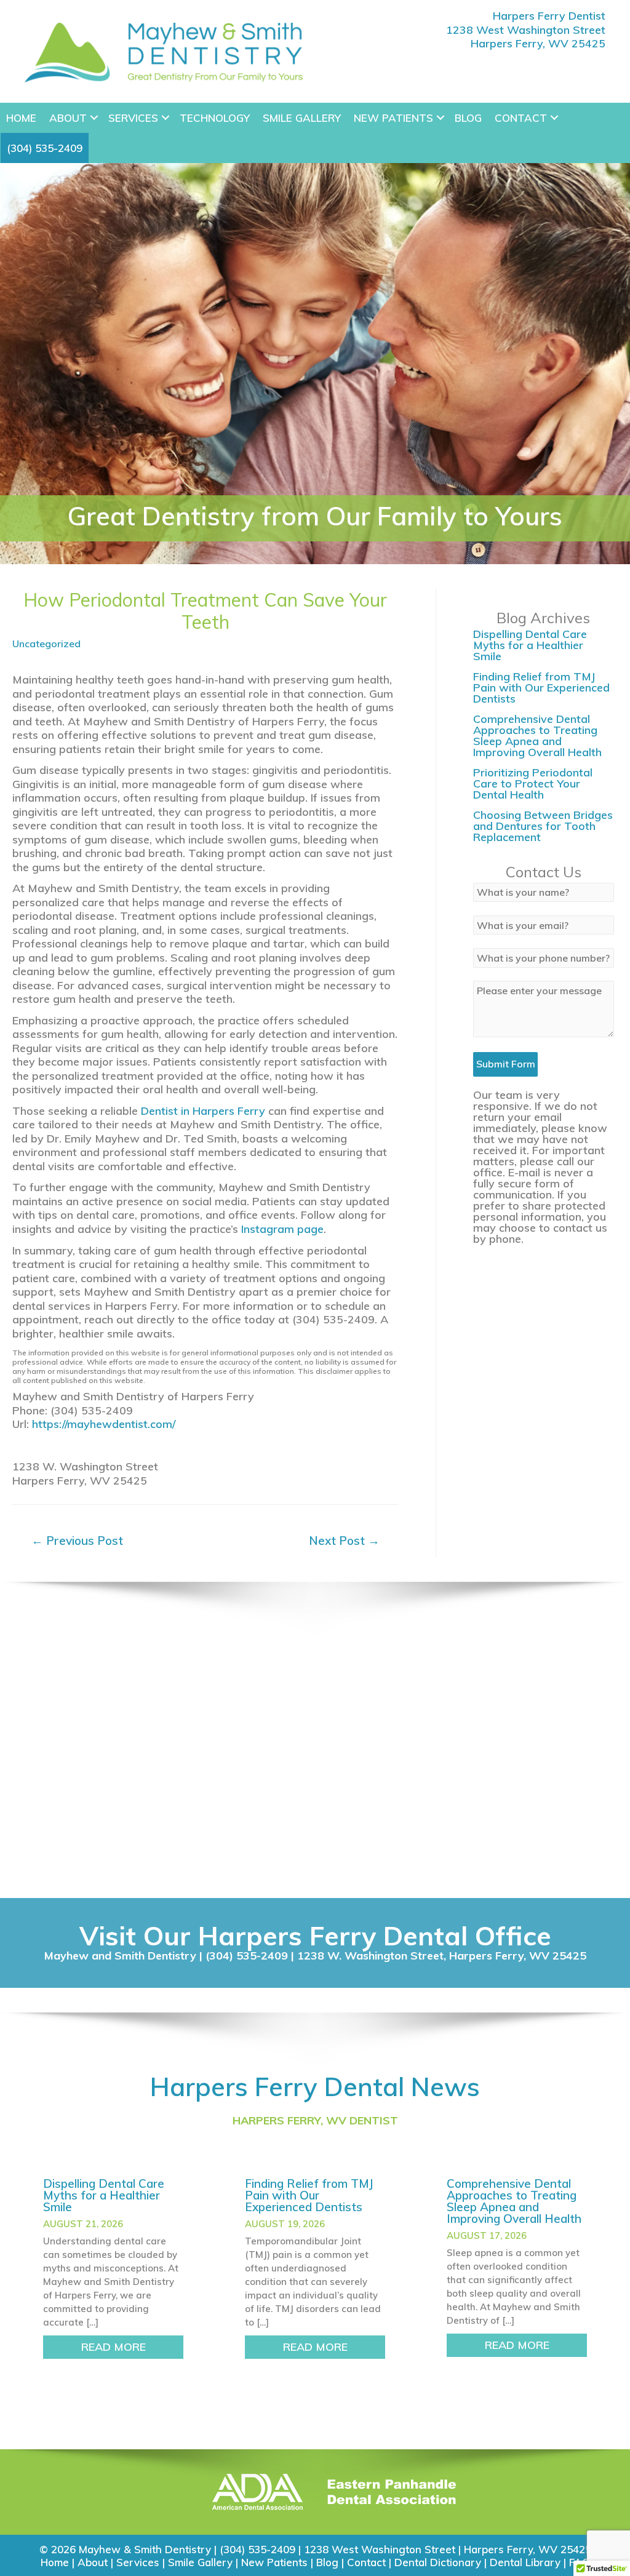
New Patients (393, 118)
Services (133, 118)
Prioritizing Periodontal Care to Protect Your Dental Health (533, 784)
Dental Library (525, 2562)
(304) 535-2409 (45, 148)
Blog (468, 118)
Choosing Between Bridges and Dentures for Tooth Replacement (543, 826)
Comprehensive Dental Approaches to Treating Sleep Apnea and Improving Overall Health (537, 736)
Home (21, 118)
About (68, 118)
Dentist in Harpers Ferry (203, 1111)
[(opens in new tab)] (257, 2491)
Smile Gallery (302, 118)
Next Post (344, 1541)
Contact (521, 118)
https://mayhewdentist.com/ (104, 1424)
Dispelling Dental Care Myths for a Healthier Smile (530, 645)
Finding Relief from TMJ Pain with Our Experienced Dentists (541, 688)
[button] (94, 118)
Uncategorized (46, 644)
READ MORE (132, 2347)
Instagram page (282, 1229)
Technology (215, 118)
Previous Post (77, 1541)
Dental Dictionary (438, 2562)
